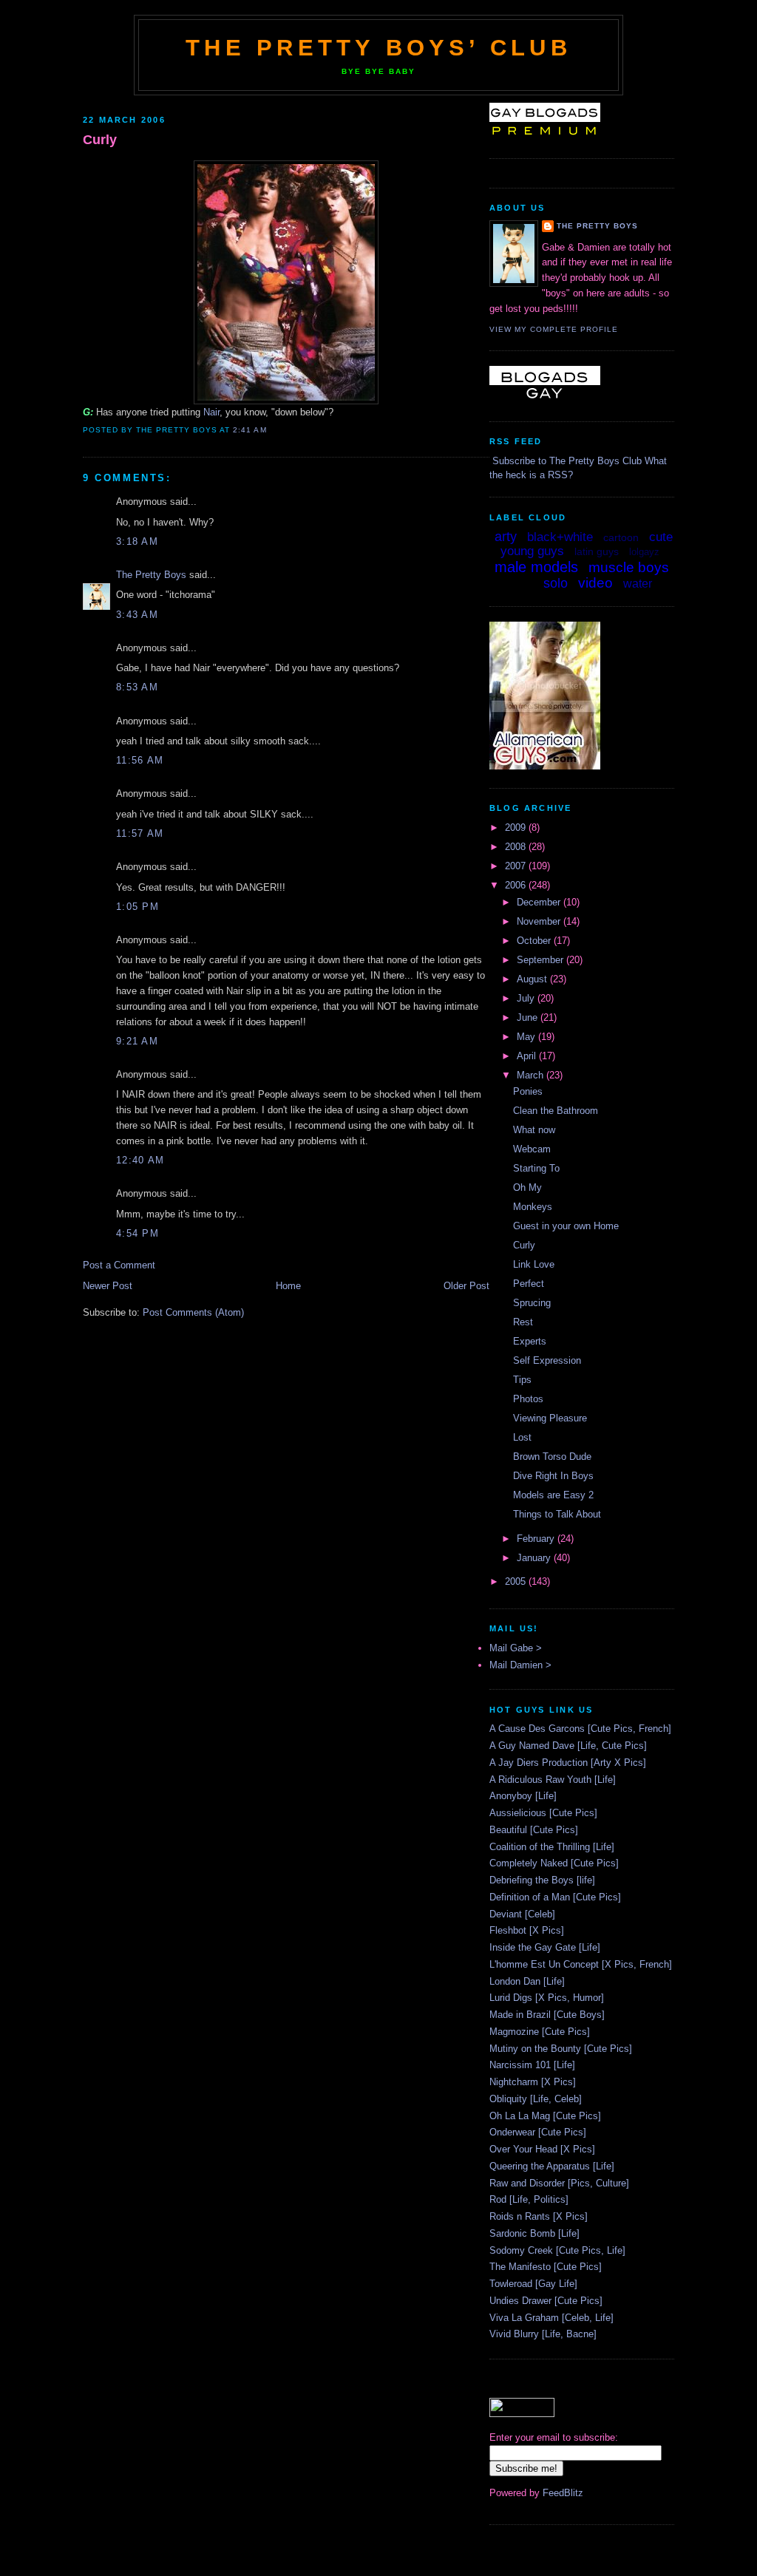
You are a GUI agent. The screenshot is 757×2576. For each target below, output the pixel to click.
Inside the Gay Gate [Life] (545, 1947)
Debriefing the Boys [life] (542, 1880)
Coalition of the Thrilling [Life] (552, 1847)
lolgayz (644, 552)
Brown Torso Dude (552, 1457)
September (542, 960)
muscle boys (629, 567)
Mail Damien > (520, 1665)
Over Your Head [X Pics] (542, 2149)
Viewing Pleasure (550, 1418)
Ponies (528, 1091)
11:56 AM (140, 760)
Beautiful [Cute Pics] (534, 1830)
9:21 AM (137, 1041)
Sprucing (532, 1303)
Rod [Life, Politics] (529, 2199)
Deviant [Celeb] (522, 1914)
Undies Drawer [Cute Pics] (546, 2301)
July (527, 998)
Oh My (527, 1187)
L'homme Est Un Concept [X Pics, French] (581, 1964)
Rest (523, 1322)
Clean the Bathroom (556, 1111)
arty (506, 537)
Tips (522, 1380)
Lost (522, 1437)
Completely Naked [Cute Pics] (554, 1863)
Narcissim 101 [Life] (532, 2065)
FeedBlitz (563, 2493)
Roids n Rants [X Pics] (539, 2216)
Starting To (536, 1168)
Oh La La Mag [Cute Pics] (545, 2116)
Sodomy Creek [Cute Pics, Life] (557, 2250)
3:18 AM (137, 541)
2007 (517, 866)
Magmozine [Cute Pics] (540, 2032)
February (537, 1539)
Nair (211, 412)
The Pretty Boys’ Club (378, 48)
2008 (517, 847)
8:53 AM (137, 687)
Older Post (466, 1286)
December (540, 902)
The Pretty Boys (151, 575)
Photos (528, 1399)
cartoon (621, 537)
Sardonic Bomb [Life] (534, 2233)
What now (534, 1130)
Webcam (532, 1149)
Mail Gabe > (516, 1648)
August (533, 979)
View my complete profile (554, 329)
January (535, 1558)
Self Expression (547, 1360)
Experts (530, 1341)
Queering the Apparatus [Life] (552, 2166)
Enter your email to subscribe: (554, 2437)
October (535, 941)
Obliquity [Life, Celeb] (536, 2099)
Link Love (534, 1264)
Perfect (529, 1284)
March (532, 1075)
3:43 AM (137, 615)
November (540, 921)
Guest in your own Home (566, 1226)
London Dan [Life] (527, 1981)
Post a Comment (119, 1265)
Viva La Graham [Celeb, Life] (551, 2318)
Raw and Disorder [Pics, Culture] (559, 2183)
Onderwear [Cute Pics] (538, 2132)
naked (522, 585)
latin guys (597, 551)
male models (536, 567)
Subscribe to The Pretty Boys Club (567, 461)
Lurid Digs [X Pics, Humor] (547, 1998)
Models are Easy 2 (553, 1495)
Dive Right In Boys (553, 1476)
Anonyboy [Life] (523, 1796)
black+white (560, 537)
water (638, 584)
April (528, 1056)
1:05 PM (138, 907)
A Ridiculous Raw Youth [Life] (553, 1780)
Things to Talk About (557, 1514)
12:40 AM (140, 1160)
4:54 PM (138, 1233)
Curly (100, 140)
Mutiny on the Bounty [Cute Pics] (561, 2049)
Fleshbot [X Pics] (527, 1930)
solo (556, 583)
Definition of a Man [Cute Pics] (555, 1897)
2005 (517, 1581)
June (529, 1017)
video (595, 583)
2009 (517, 827)
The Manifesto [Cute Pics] (546, 2267)
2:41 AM (249, 430)
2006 (517, 885)
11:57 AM (140, 833)
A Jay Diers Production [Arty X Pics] (568, 1763)
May (527, 1037)
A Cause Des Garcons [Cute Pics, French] (580, 1729)
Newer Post (108, 1286)
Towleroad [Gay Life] (533, 2284)
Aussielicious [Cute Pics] (543, 1813)
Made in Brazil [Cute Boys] (547, 2015)
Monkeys (533, 1207)
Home (288, 1286)
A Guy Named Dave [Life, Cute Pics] (568, 1746)
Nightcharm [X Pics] (533, 2082)
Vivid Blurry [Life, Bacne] (543, 2334)
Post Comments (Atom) (193, 1312)
